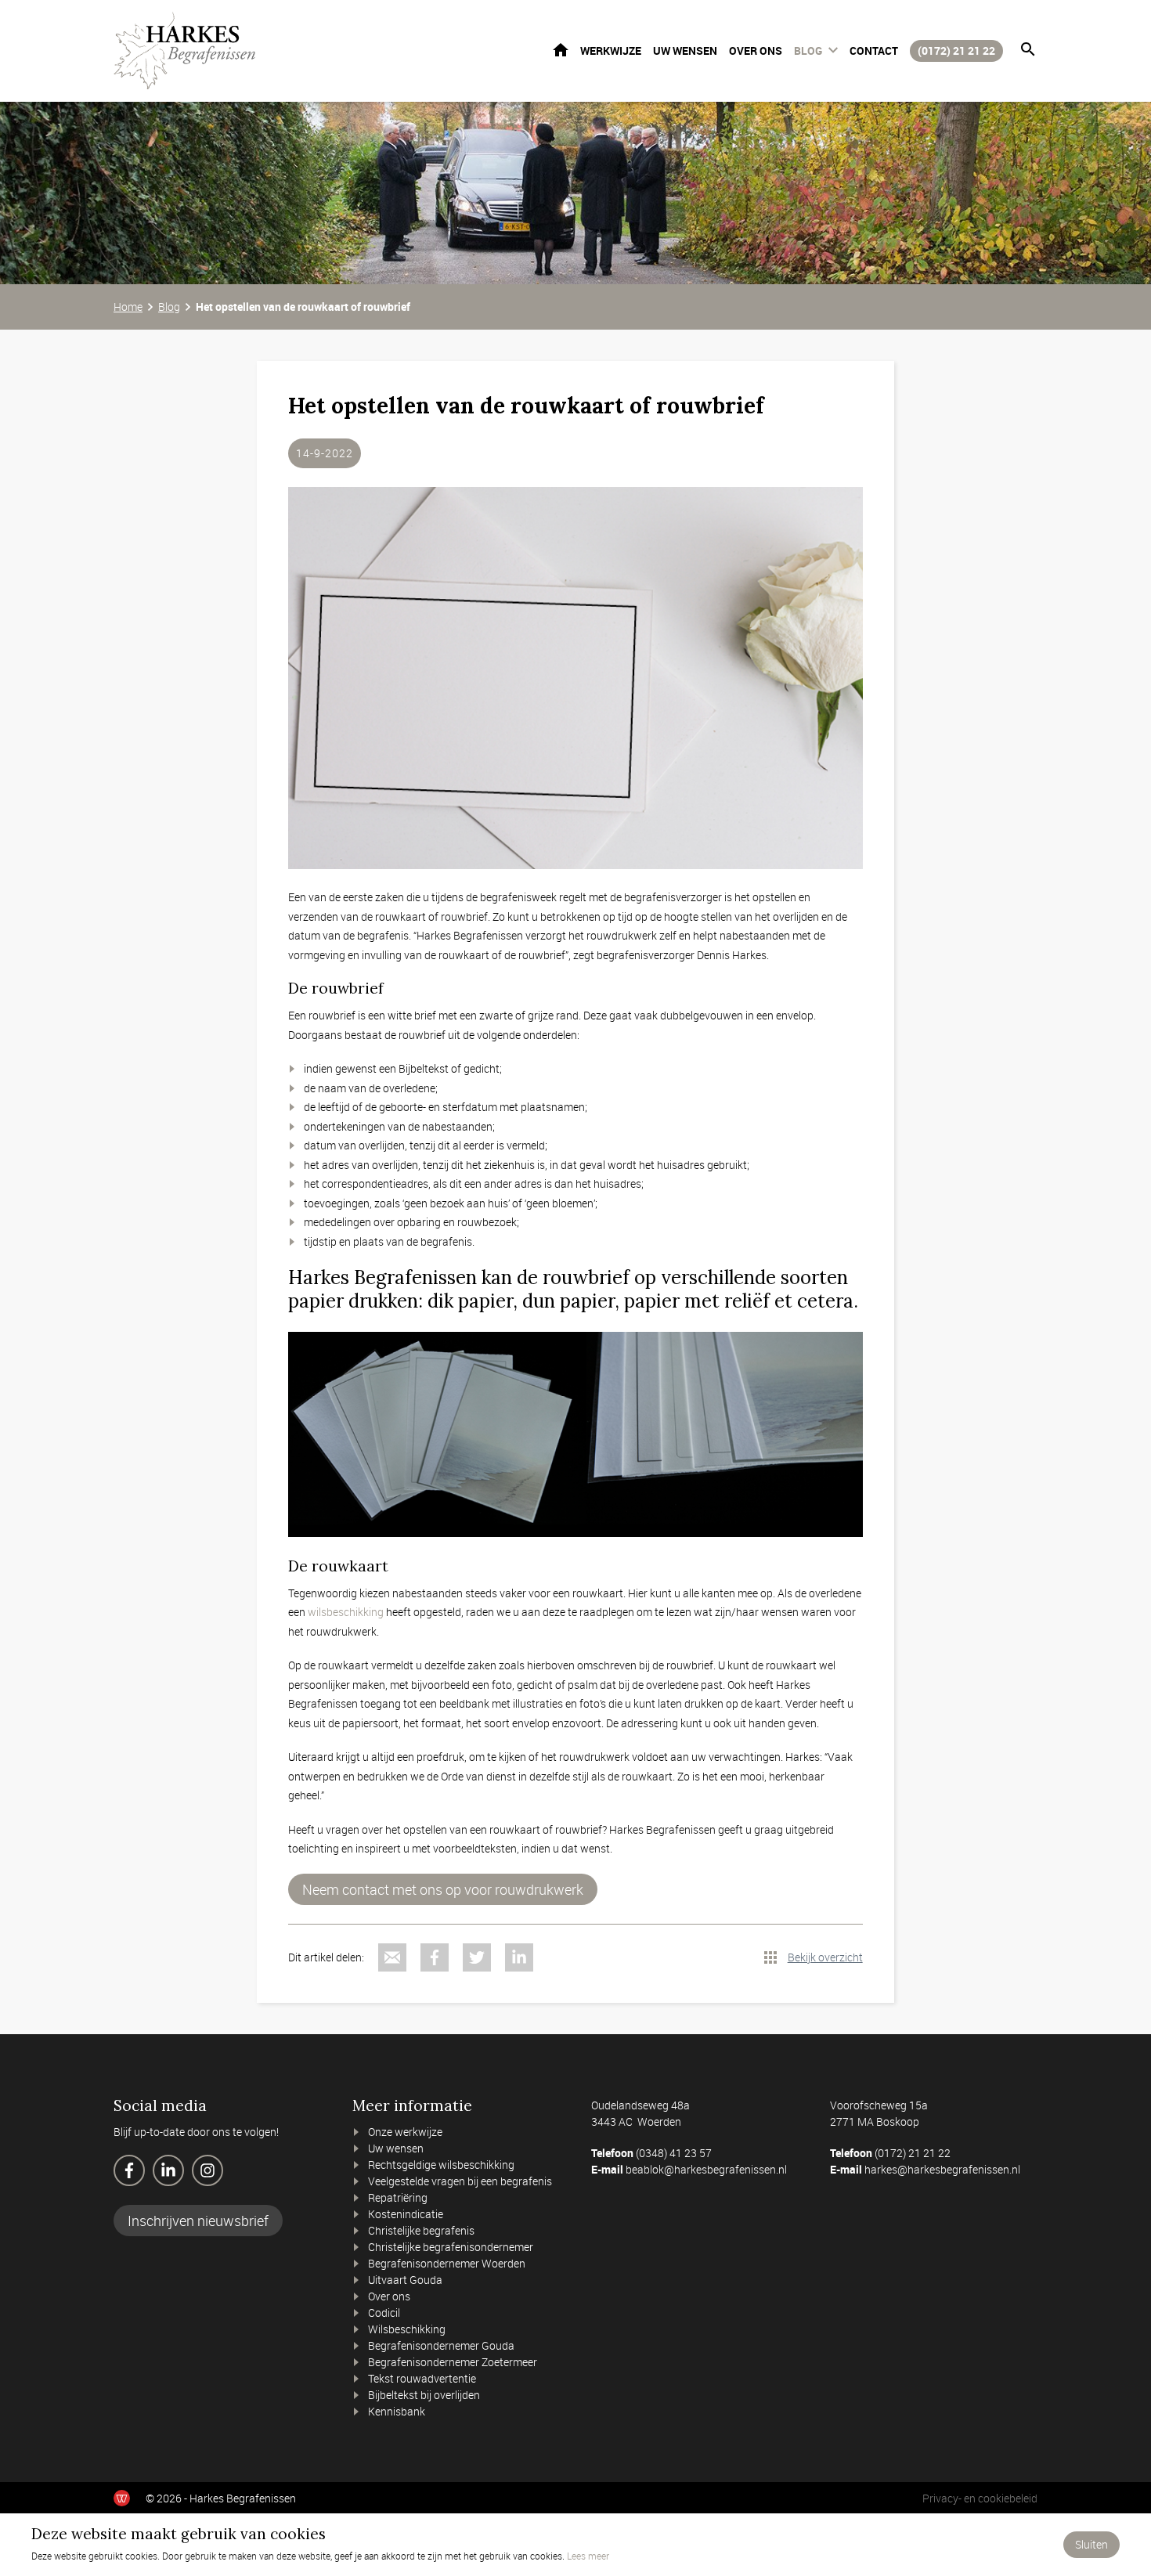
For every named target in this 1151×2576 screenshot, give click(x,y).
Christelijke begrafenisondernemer (451, 2247)
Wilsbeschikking (407, 2329)
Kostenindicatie (406, 2214)
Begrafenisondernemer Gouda (441, 2345)
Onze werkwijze (405, 2132)
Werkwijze (611, 51)
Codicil (384, 2313)
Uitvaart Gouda (405, 2280)
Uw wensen (685, 51)
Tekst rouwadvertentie (422, 2378)
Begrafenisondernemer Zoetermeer (453, 2362)
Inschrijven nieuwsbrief (198, 2221)
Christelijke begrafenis (421, 2230)
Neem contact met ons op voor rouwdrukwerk (443, 1889)
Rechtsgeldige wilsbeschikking (441, 2165)
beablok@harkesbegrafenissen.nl (706, 2169)
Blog (808, 51)
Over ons (756, 51)
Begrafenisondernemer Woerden (447, 2263)
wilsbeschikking (345, 1612)
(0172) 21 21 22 (956, 51)
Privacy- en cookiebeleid (980, 2498)
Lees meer (588, 2556)
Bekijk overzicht (825, 1957)
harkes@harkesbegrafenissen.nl (942, 2169)
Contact (874, 51)
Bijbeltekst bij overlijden (424, 2395)
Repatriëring (398, 2197)
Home (561, 50)
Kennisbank (397, 2411)
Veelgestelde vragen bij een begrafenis (460, 2181)
